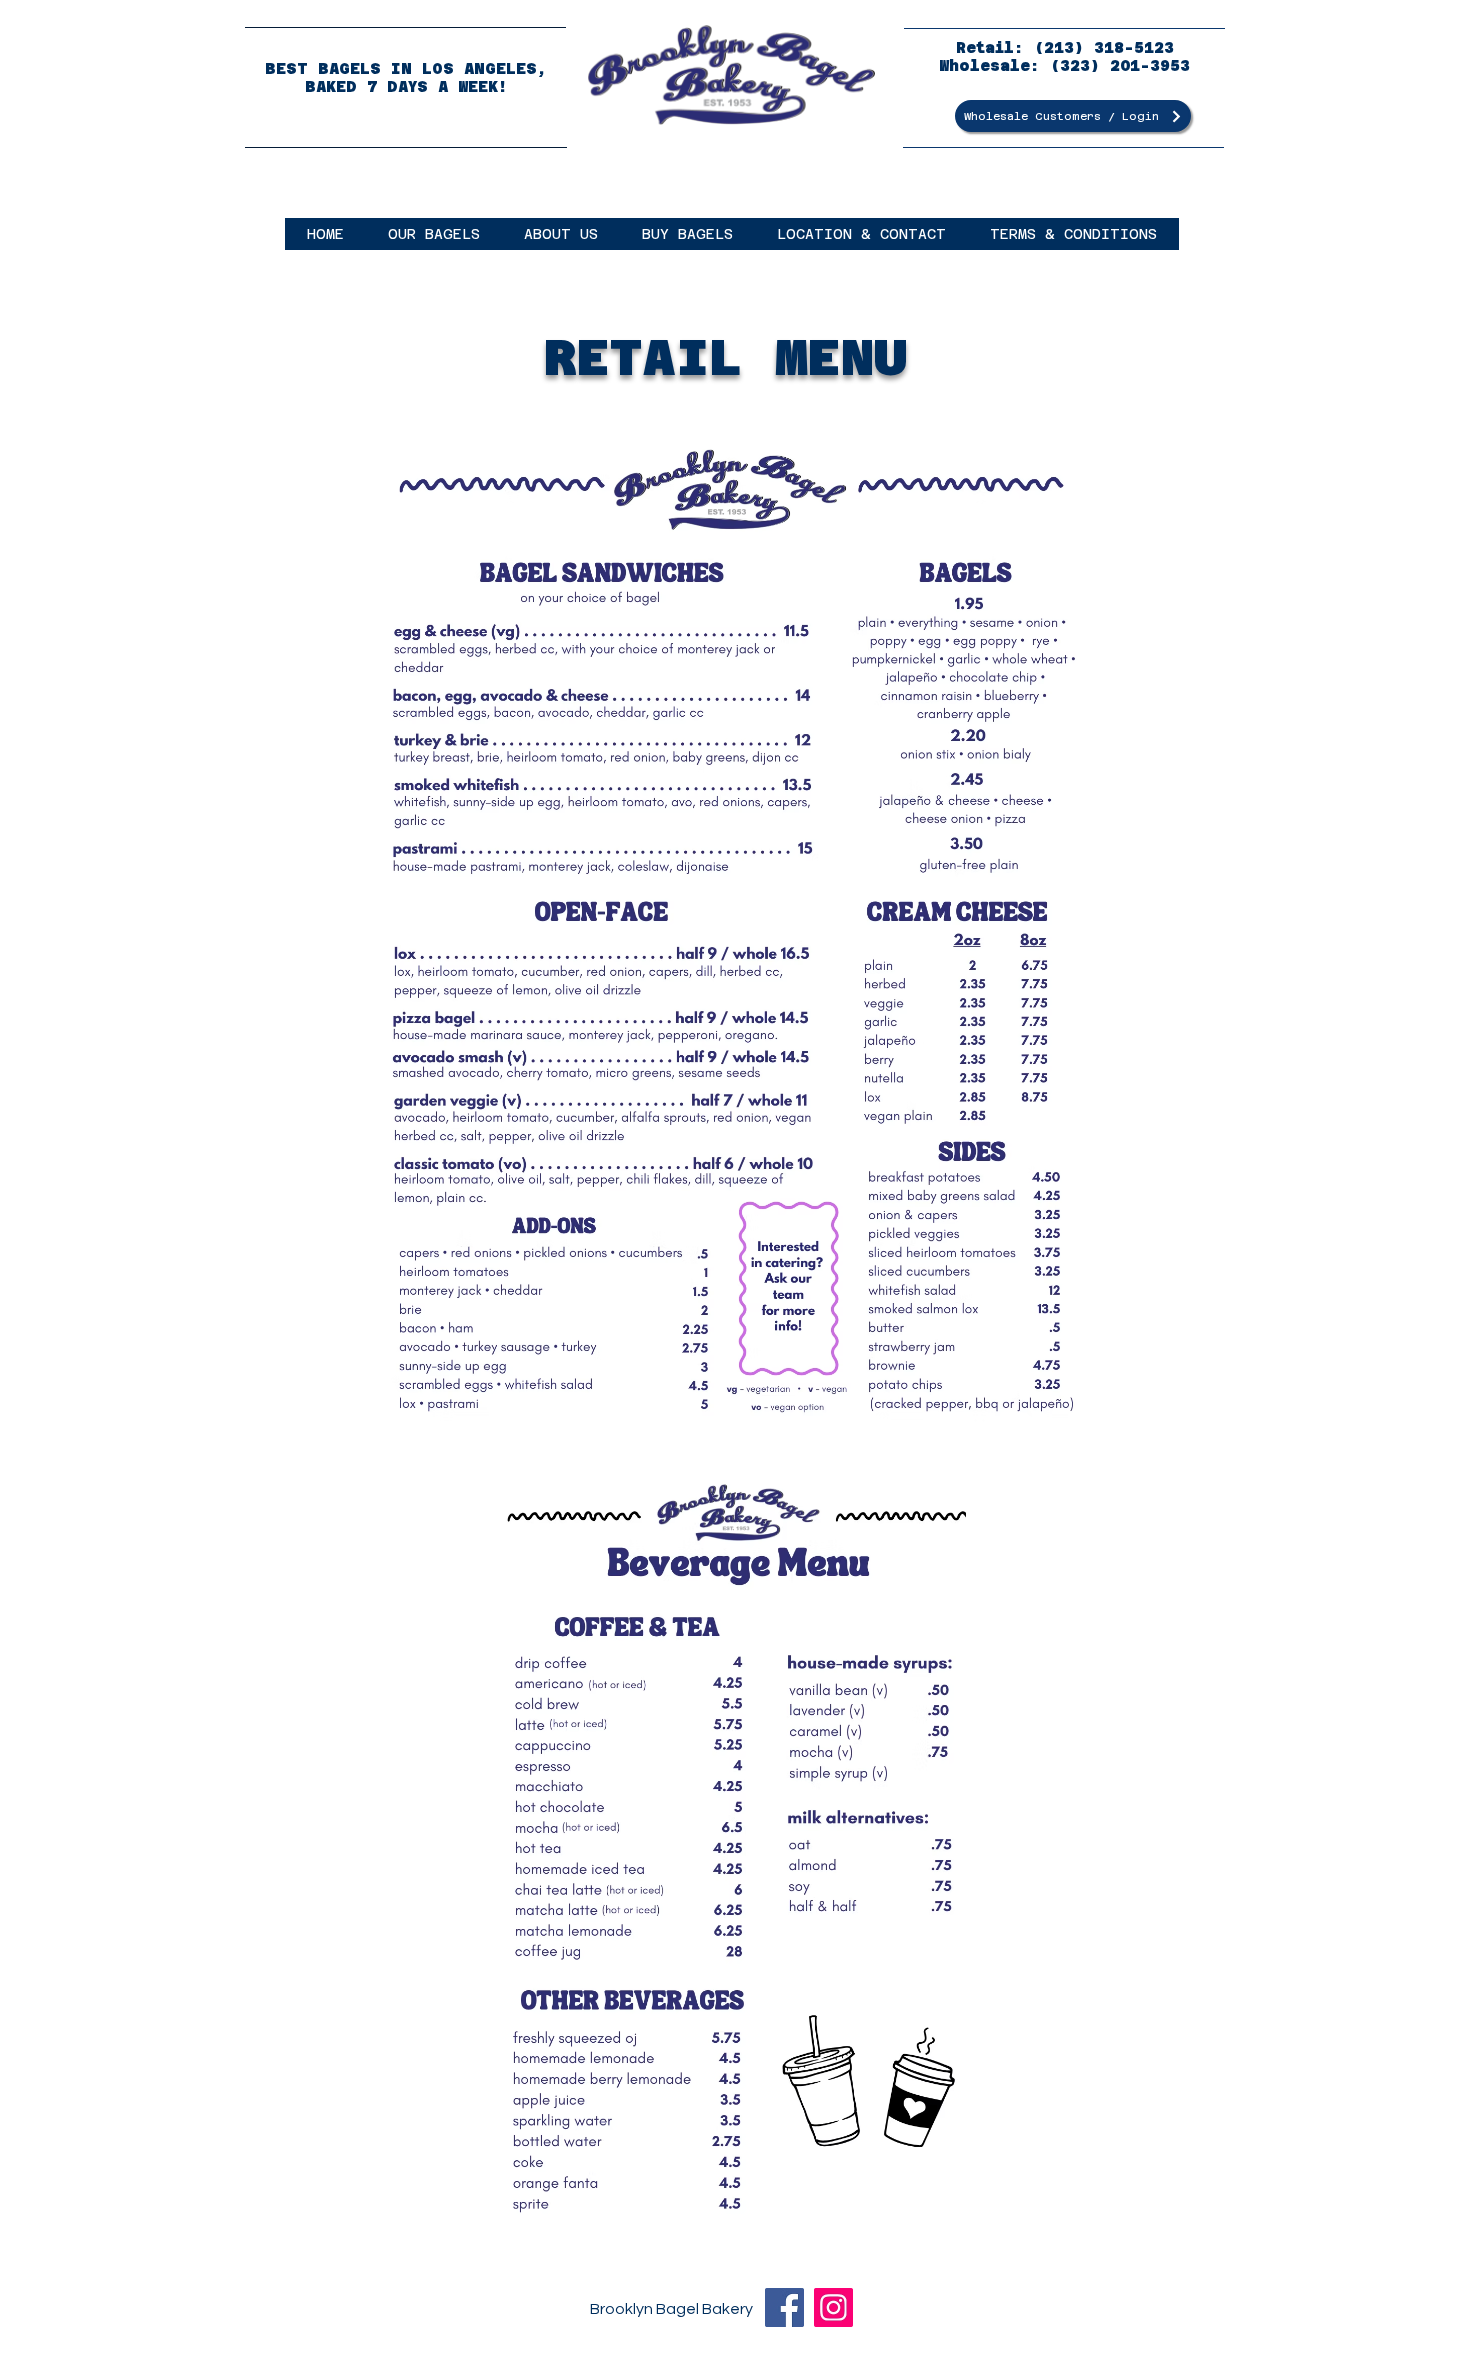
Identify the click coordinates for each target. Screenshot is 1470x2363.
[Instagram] (833, 2307)
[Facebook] (784, 2307)
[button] (434, 234)
